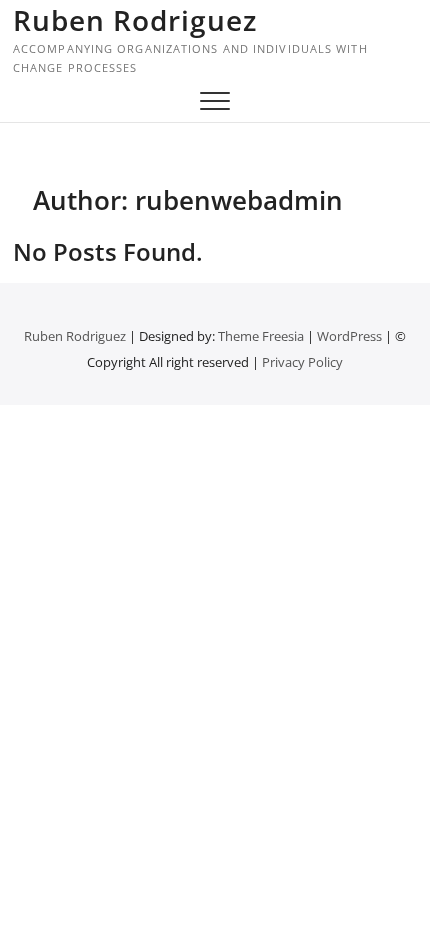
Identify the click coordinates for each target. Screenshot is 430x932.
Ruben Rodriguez (135, 20)
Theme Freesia (261, 336)
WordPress (349, 336)
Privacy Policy (302, 362)
